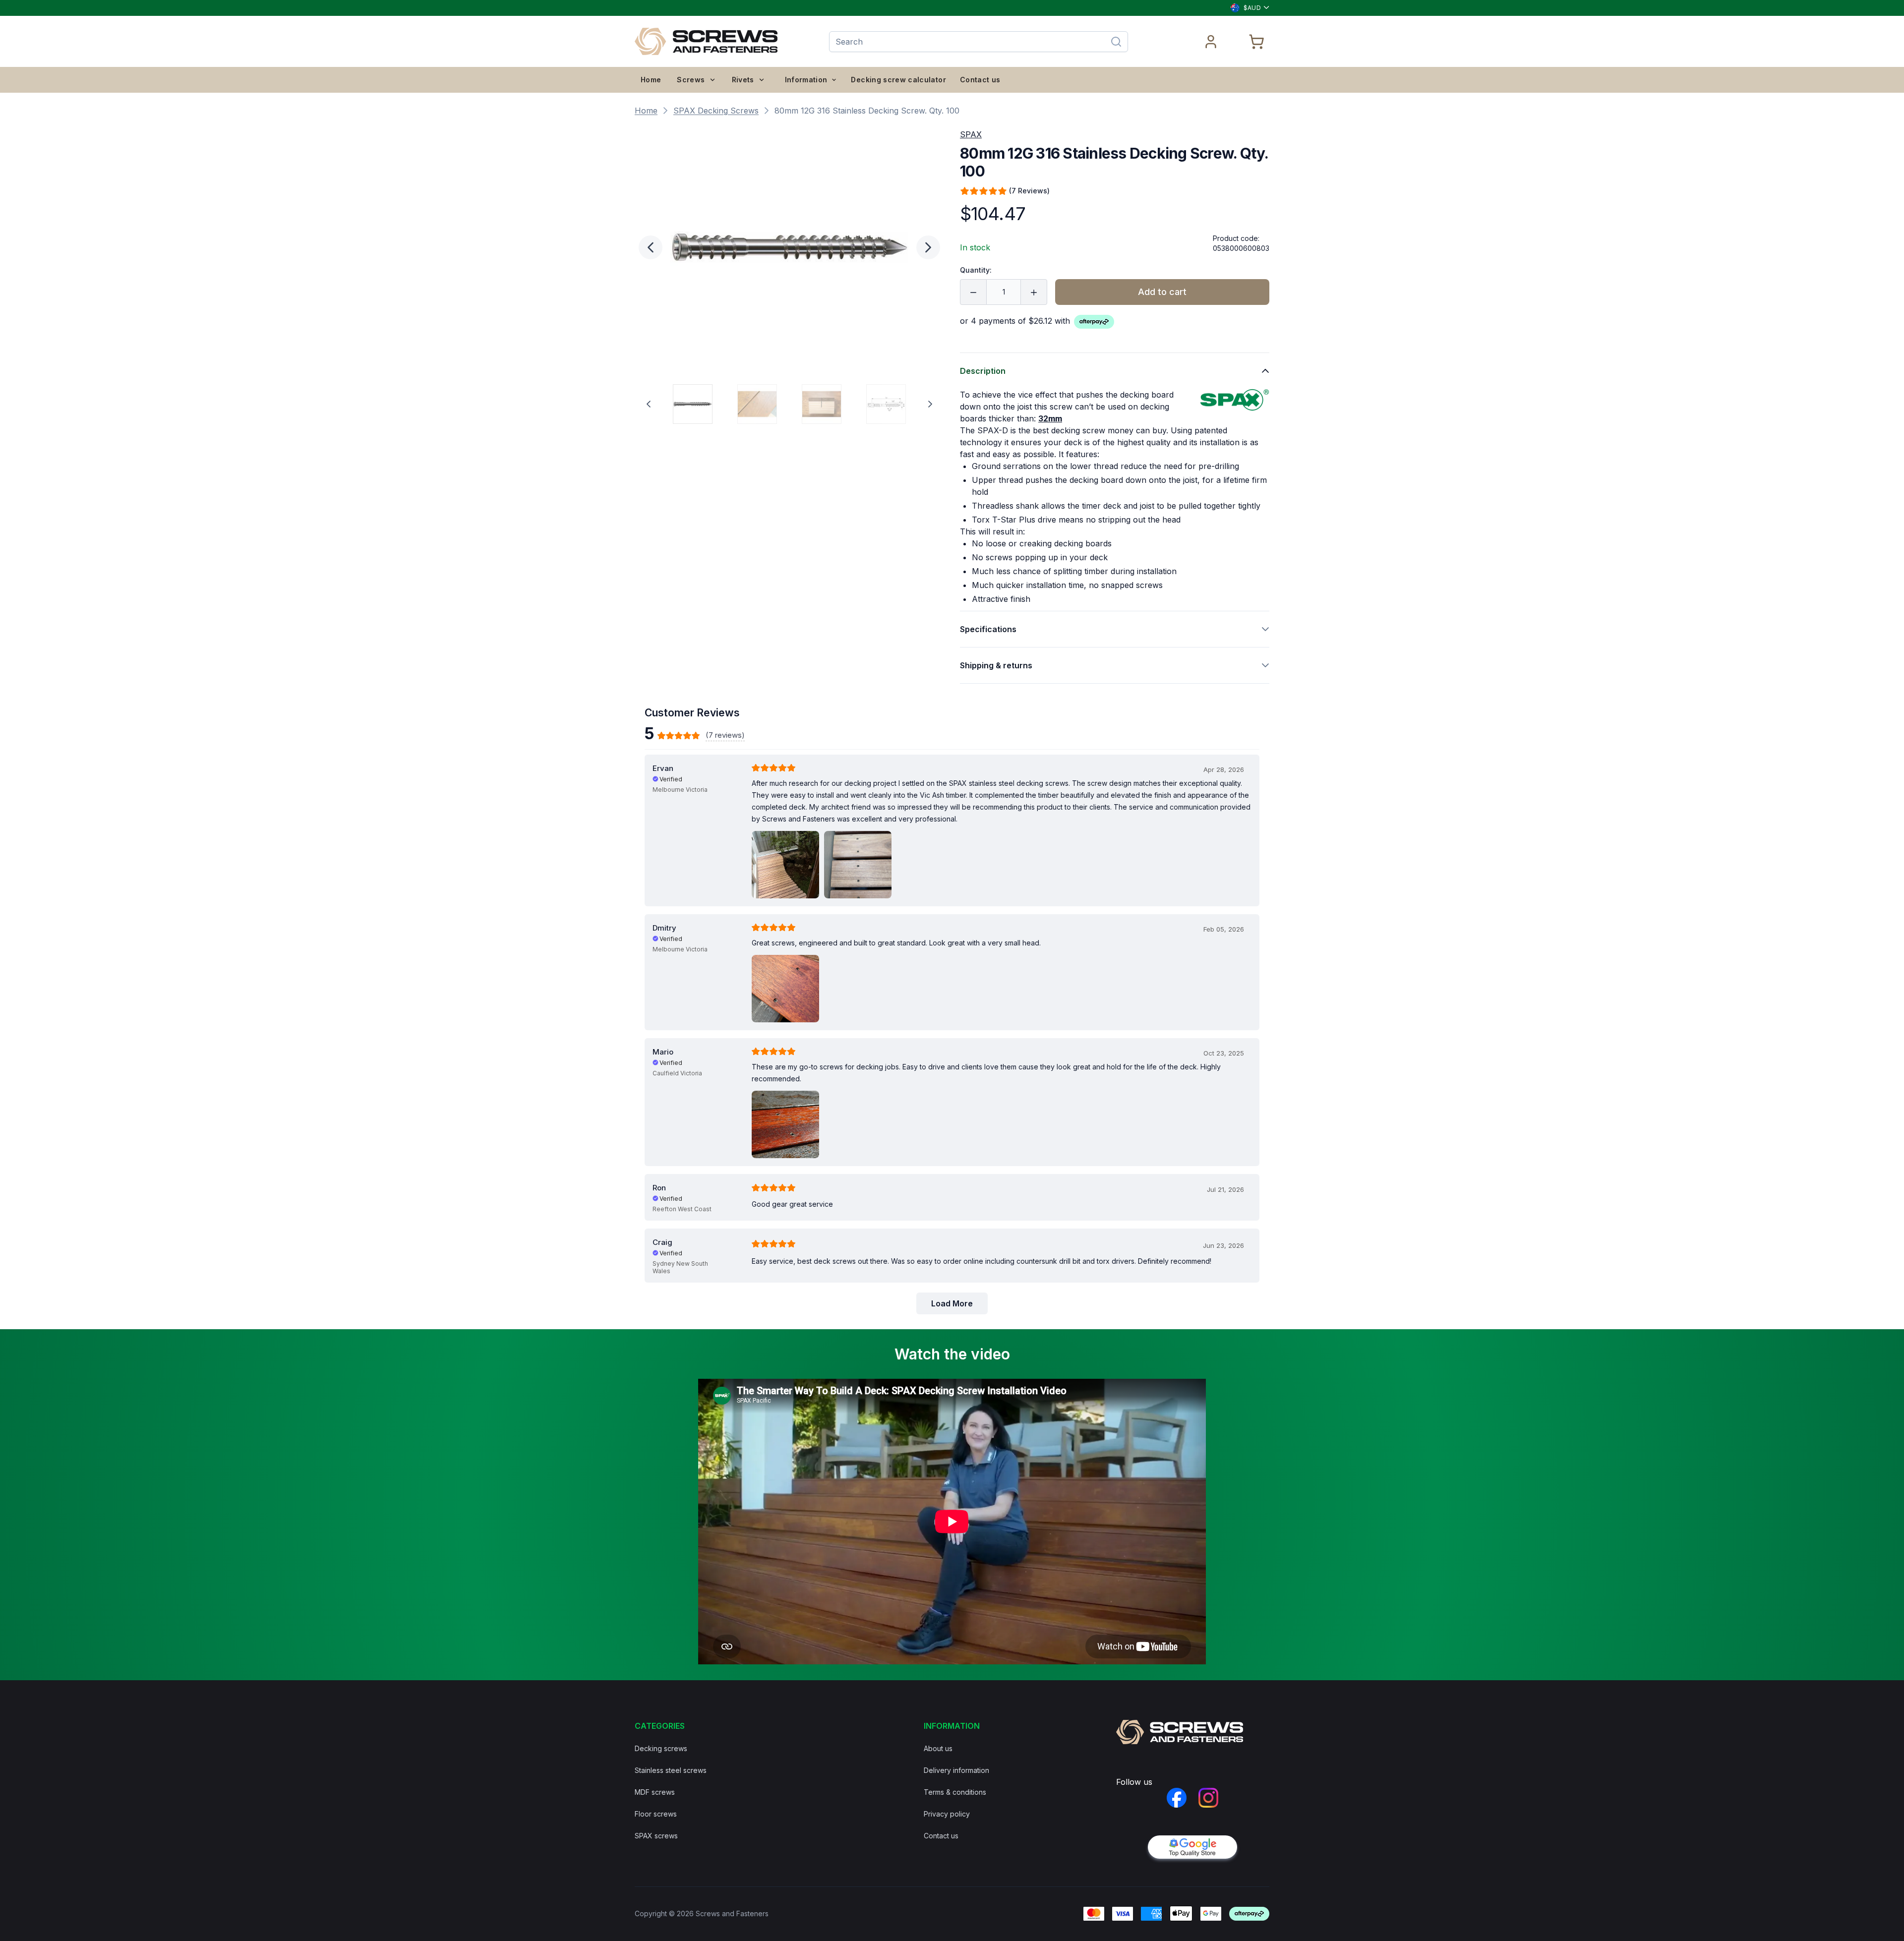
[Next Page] (930, 404)
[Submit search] (1116, 42)
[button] (789, 247)
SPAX (971, 134)
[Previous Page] (649, 404)
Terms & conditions (955, 1792)
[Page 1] (693, 404)
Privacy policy (947, 1814)
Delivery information (956, 1770)
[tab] (693, 404)
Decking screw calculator (898, 80)
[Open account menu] (1211, 42)
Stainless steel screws (671, 1770)
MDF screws (655, 1792)
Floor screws (656, 1814)
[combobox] (1246, 8)
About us (938, 1748)
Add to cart (1162, 292)
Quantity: (976, 270)
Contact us (980, 80)
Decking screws (661, 1748)
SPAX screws (656, 1836)
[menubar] (703, 80)
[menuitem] (651, 80)
